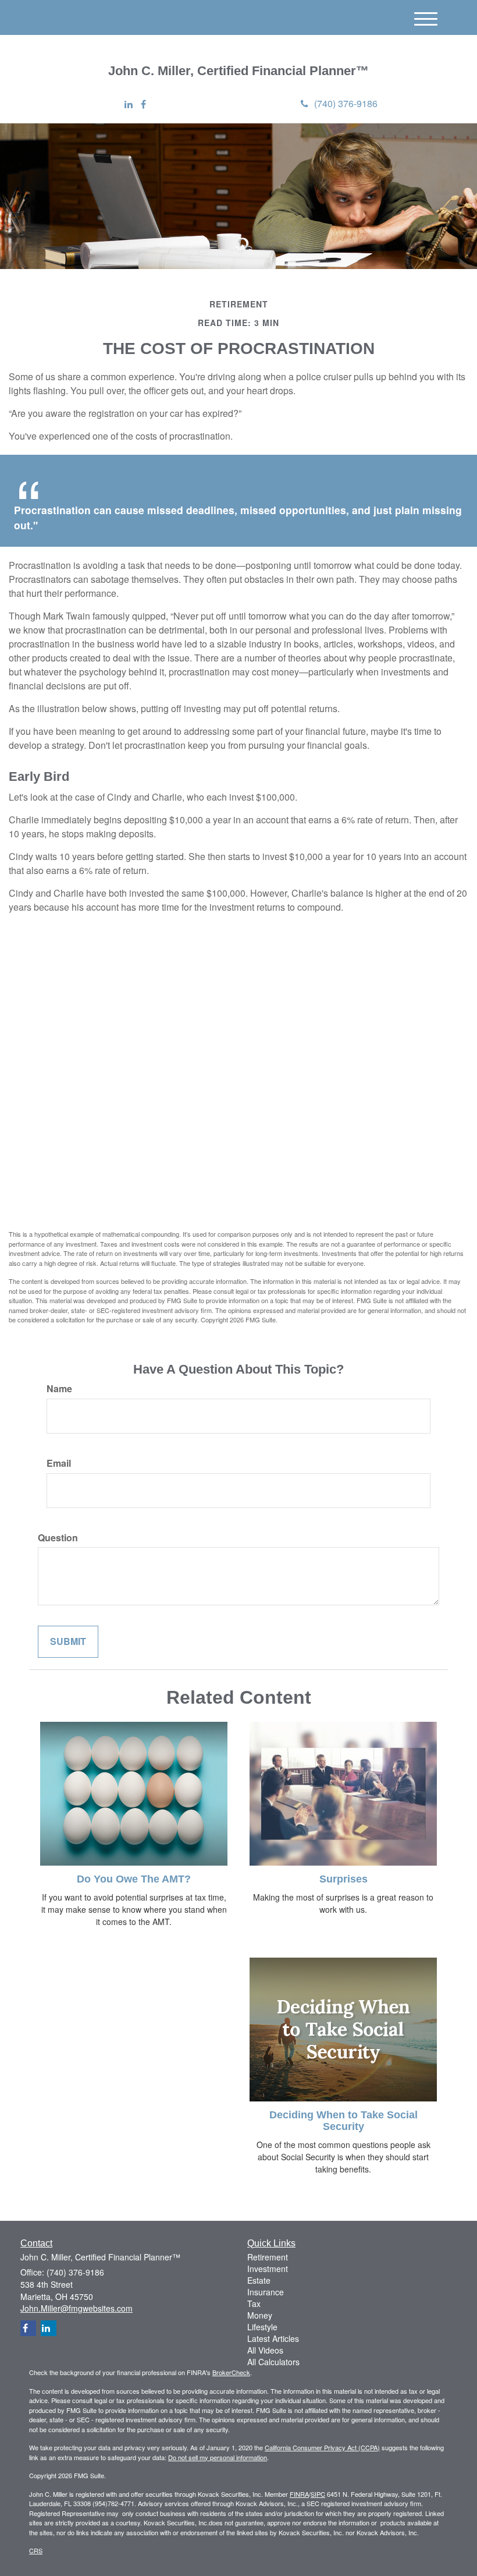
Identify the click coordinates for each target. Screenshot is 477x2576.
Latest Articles (273, 2338)
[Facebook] (143, 105)
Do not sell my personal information (218, 2457)
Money (260, 2315)
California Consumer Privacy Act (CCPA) (322, 2447)
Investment (268, 2269)
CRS (36, 2550)
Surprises (343, 1879)
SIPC (318, 2494)
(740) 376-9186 (346, 103)
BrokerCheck (231, 2372)
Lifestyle (262, 2327)
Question (58, 1538)
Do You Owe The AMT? (134, 1879)
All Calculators (273, 2362)
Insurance (266, 2292)
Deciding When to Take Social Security (343, 2121)
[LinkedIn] (129, 105)
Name (59, 1389)
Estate (259, 2280)
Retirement (268, 2257)
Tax (254, 2303)
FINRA (299, 2494)
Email (59, 1463)
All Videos (265, 2350)
